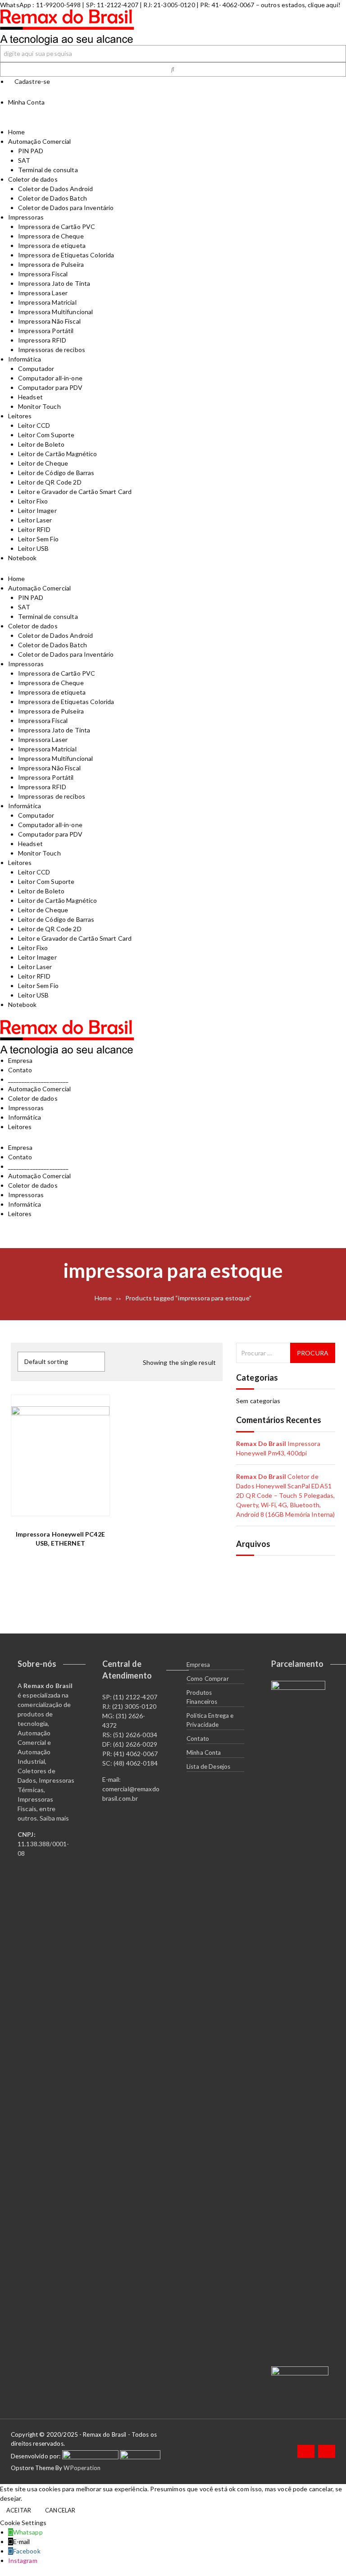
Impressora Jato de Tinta (54, 283)
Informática (25, 359)
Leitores (20, 416)
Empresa (20, 1060)
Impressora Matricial (47, 302)
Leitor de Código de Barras (56, 473)
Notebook (23, 558)
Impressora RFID (42, 340)
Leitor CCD (34, 425)
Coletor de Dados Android (55, 189)
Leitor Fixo (33, 501)
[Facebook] (306, 2451)
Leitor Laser (35, 520)
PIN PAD (31, 151)
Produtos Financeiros (202, 1697)
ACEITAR (19, 2510)
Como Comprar (208, 1679)
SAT (24, 160)
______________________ (39, 1079)
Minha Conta (204, 1752)
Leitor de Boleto (41, 444)
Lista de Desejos (208, 1766)
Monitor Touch (39, 406)
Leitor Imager (37, 510)
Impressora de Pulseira (51, 264)
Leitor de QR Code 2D (50, 482)
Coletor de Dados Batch (52, 198)
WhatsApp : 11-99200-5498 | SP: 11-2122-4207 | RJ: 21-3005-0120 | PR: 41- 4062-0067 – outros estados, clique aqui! (170, 5)
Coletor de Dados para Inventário (66, 208)
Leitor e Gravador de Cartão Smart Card (75, 492)
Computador (36, 368)
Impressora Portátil (46, 331)
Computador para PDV (50, 387)
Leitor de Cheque (43, 463)
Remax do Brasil (261, 1444)
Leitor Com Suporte (46, 435)
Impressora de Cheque (51, 236)
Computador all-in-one (50, 378)
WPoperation (82, 2468)
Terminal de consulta (48, 170)
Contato (20, 1070)
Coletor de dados (33, 179)
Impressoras (26, 217)
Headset (30, 397)
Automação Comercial (40, 141)
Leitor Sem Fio (38, 539)
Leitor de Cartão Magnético (58, 454)
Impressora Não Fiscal (49, 321)
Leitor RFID (34, 529)
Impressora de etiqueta (52, 245)
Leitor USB (33, 548)
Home (17, 132)
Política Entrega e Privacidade (210, 1720)
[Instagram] (327, 2451)
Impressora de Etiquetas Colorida (66, 255)
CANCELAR (60, 2510)
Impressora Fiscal (43, 274)
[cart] (173, 122)
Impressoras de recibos (52, 350)
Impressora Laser (43, 293)
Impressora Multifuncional (56, 312)
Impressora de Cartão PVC (57, 226)
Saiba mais (54, 1818)
